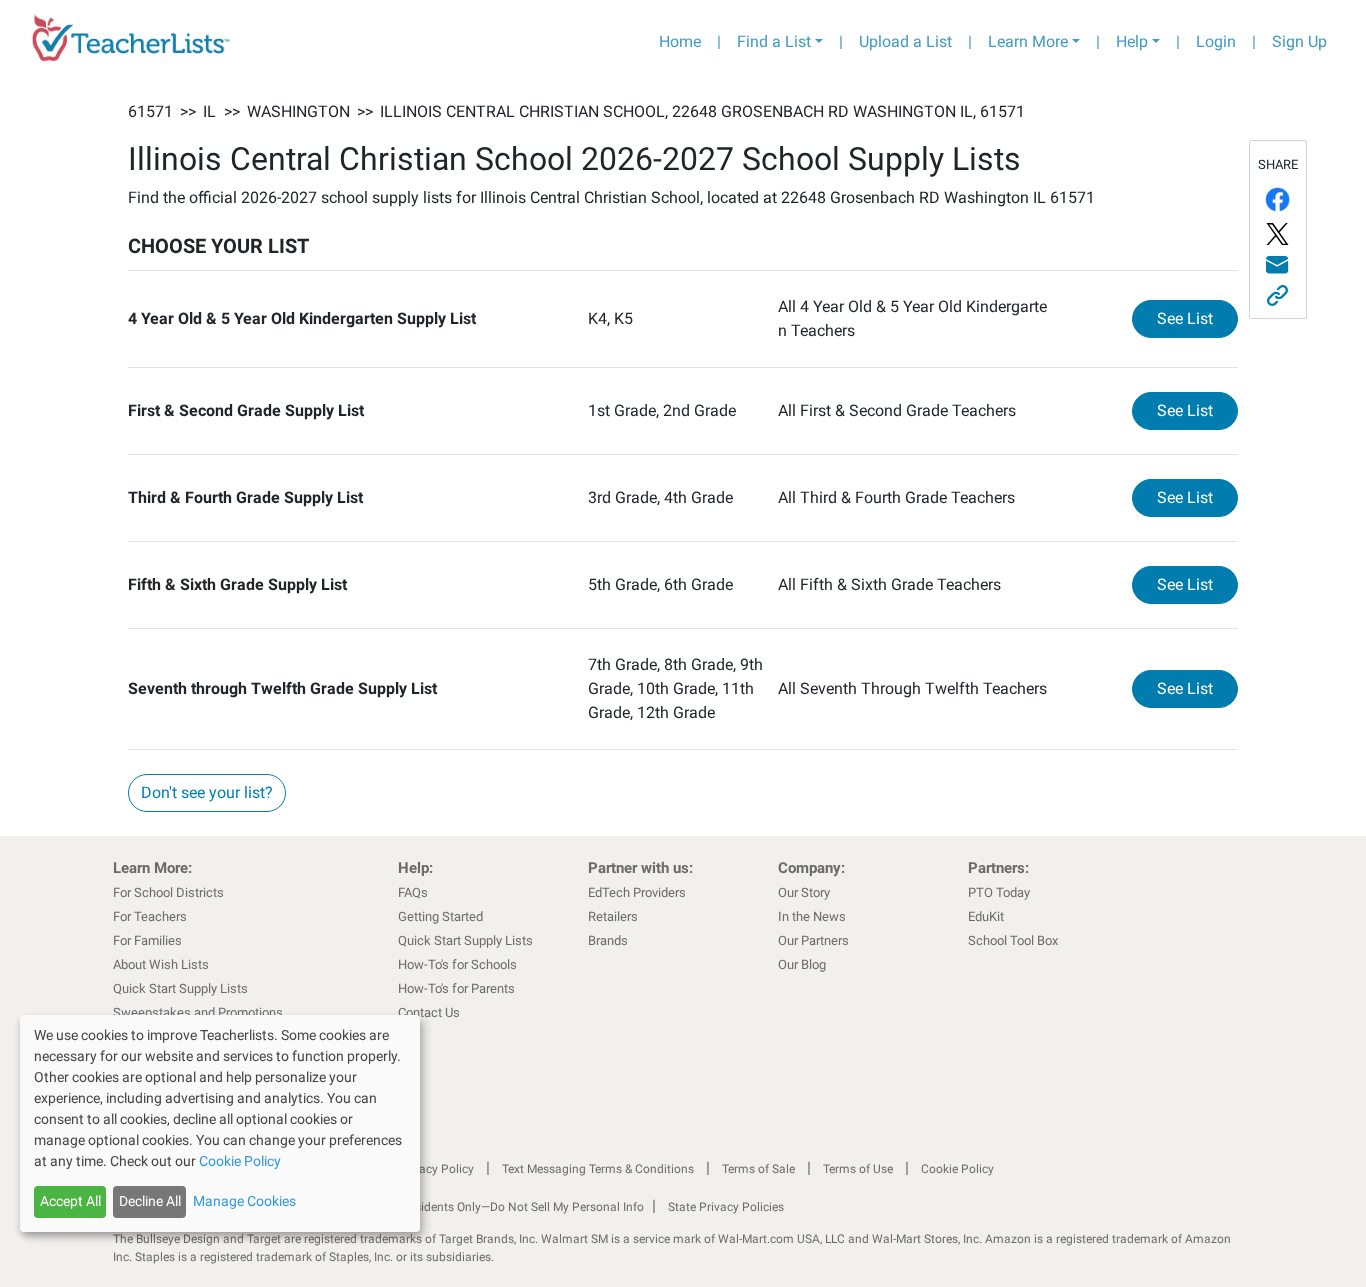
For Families (147, 940)
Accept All (70, 1201)
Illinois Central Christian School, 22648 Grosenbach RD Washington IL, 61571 (702, 111)
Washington (298, 111)
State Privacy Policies (726, 1207)
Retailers (613, 916)
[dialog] (220, 1123)
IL (209, 111)
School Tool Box (1013, 940)
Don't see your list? (207, 792)
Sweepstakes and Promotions (198, 1012)
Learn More (1028, 41)
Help (1132, 41)
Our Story (804, 892)
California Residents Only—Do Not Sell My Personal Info (495, 1207)
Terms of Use (858, 1169)
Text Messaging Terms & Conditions (598, 1169)
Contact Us (429, 1012)
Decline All (150, 1201)
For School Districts (168, 892)
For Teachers (150, 916)
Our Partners (813, 940)
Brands (608, 940)
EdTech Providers (637, 892)
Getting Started (440, 916)
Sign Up (1299, 41)
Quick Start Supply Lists (180, 988)
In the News (812, 916)
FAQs (413, 892)
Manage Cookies (244, 1201)
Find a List (774, 41)
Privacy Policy (436, 1169)
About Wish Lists (161, 964)
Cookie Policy (957, 1169)
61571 (150, 111)
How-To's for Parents (456, 988)
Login (1216, 41)
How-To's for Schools (457, 964)
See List (1197, 318)
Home (680, 41)
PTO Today (999, 892)
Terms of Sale (758, 1169)
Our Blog (802, 964)
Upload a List (905, 41)
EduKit (986, 916)
